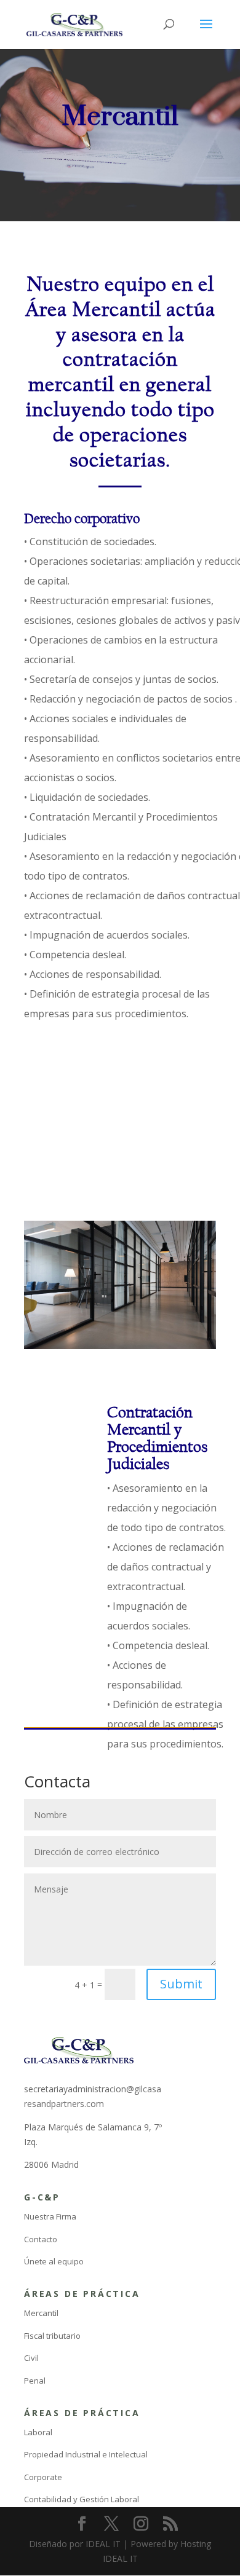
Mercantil (41, 2313)
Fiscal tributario (52, 2336)
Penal (35, 2381)
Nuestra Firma (50, 2216)
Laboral (38, 2432)
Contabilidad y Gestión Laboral (82, 2499)
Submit (181, 1984)
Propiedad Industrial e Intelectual (86, 2454)
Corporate (43, 2477)
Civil (31, 2358)
